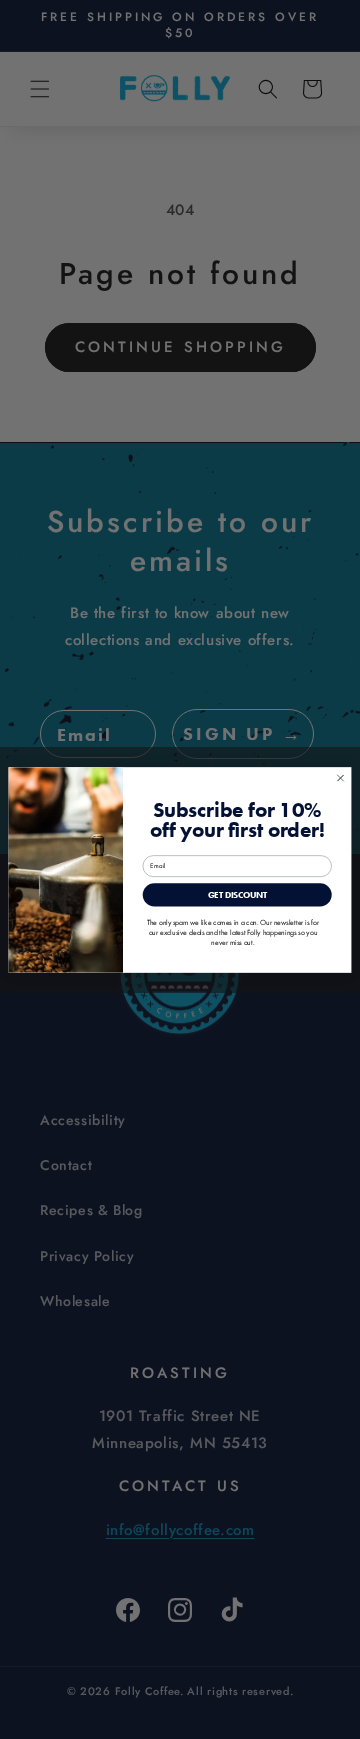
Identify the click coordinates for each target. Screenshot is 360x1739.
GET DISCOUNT (237, 894)
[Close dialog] (340, 777)
